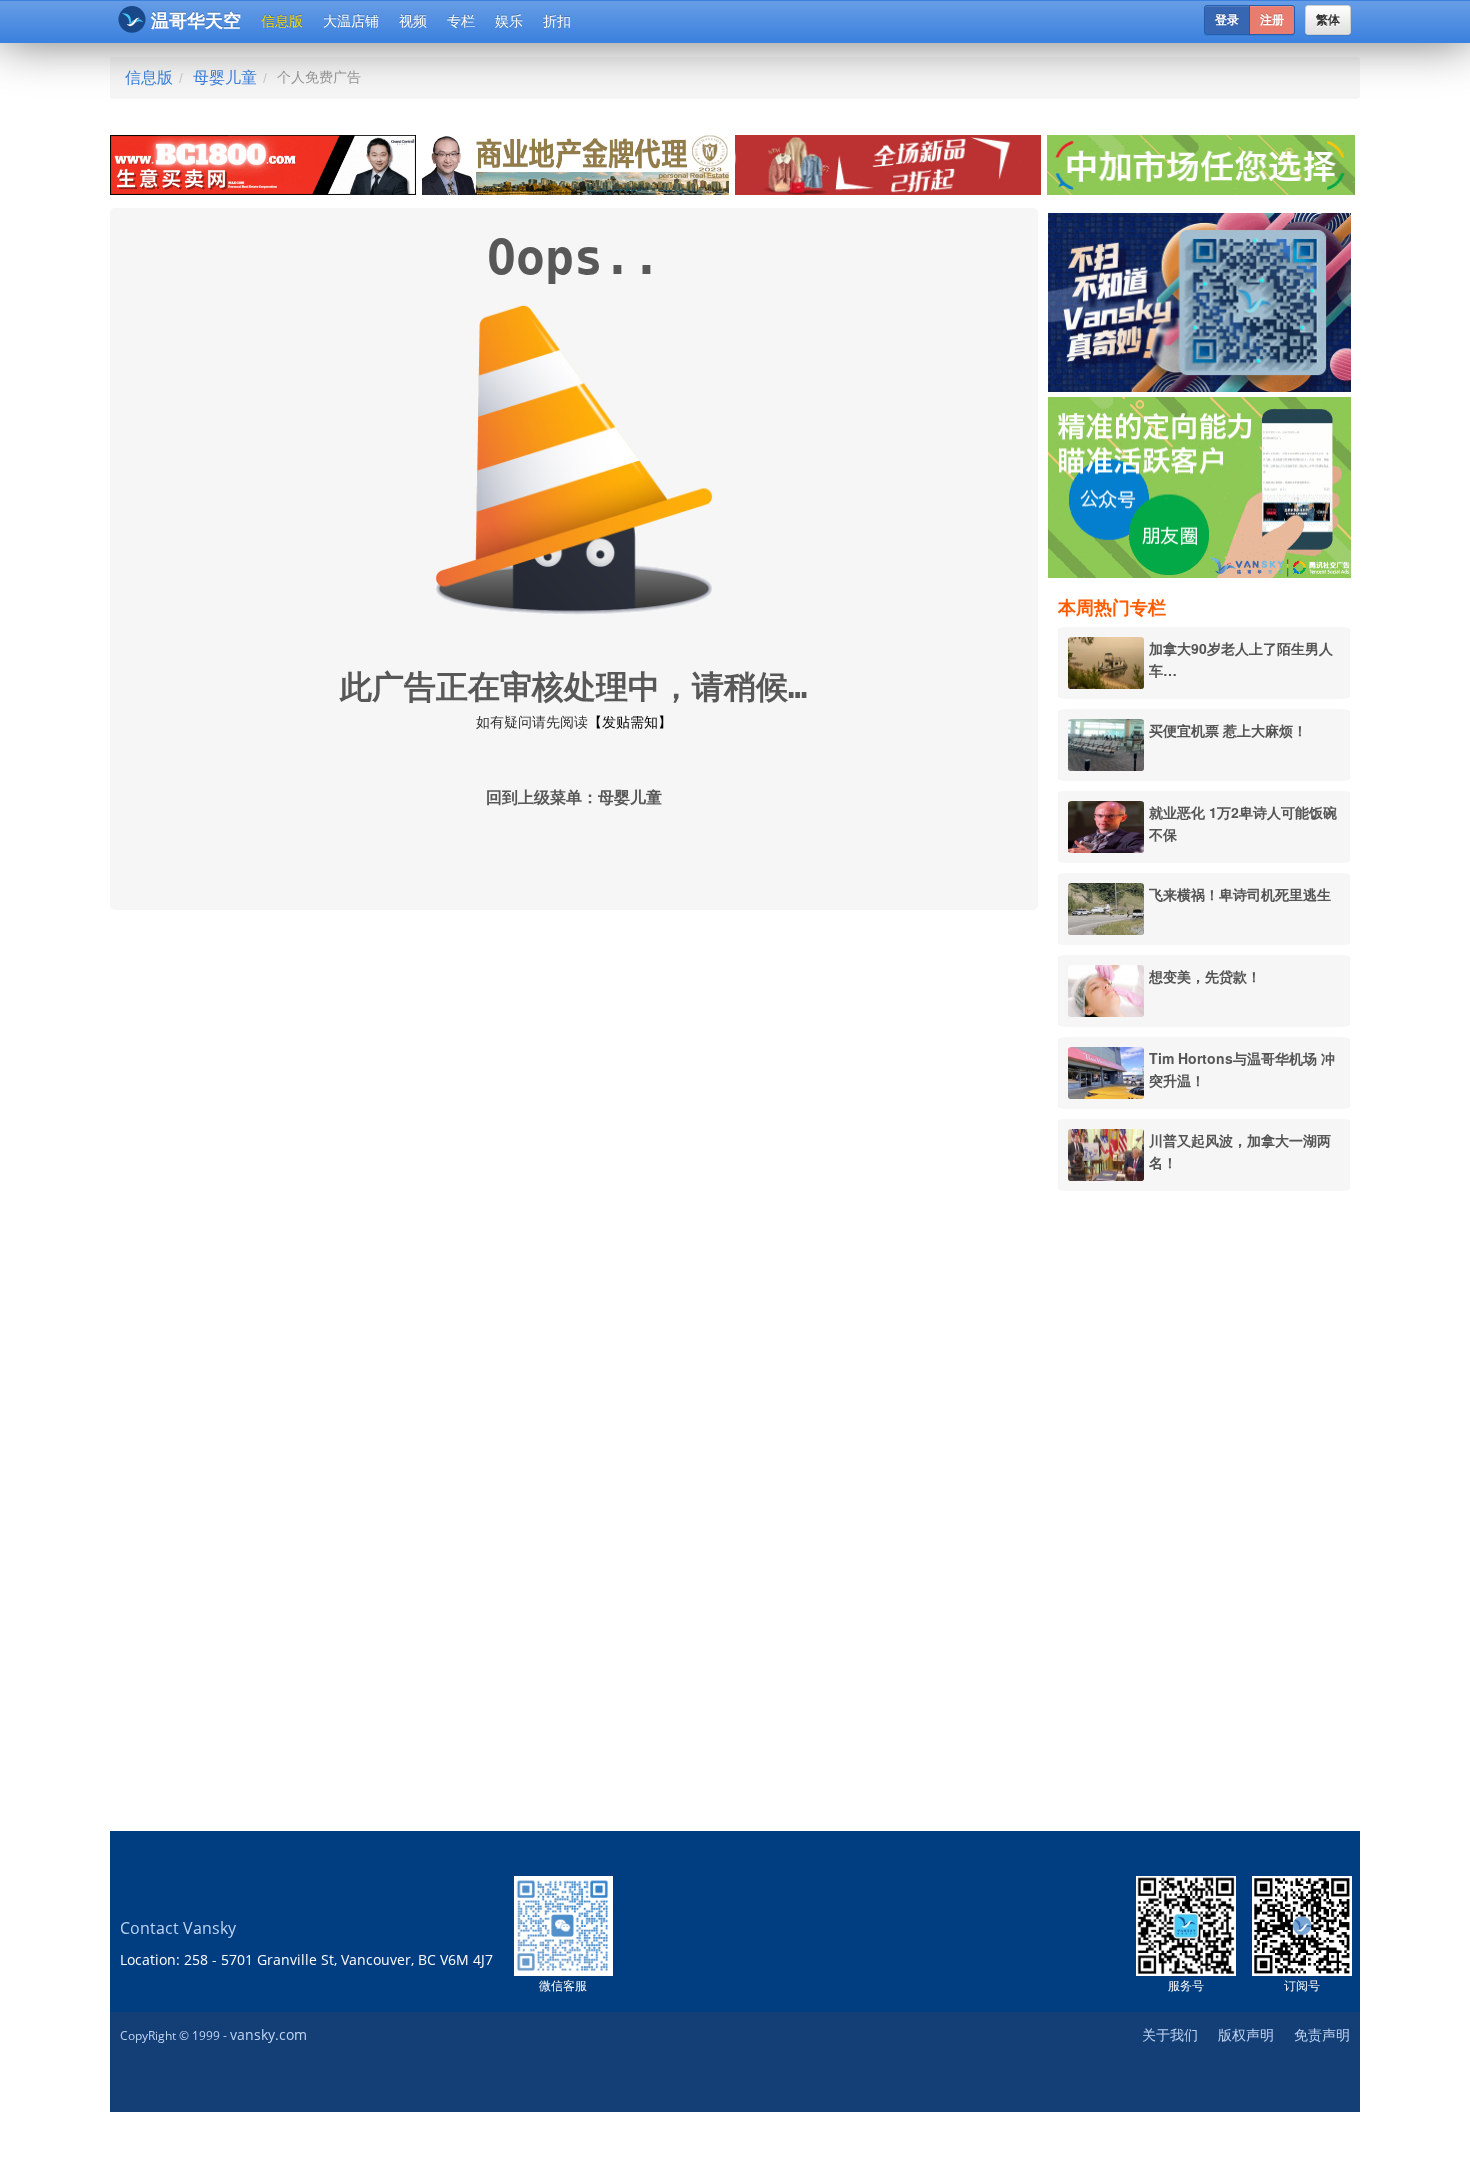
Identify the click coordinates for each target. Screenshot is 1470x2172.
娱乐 (509, 21)
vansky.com (268, 2034)
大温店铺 (351, 21)
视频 (413, 21)
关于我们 (1170, 2034)
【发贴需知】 (630, 722)
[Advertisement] (1204, 1511)
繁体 (1328, 20)
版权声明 (1246, 2034)
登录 (1227, 20)
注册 (1272, 20)
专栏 (461, 21)
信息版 (282, 21)
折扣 (557, 21)
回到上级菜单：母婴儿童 (574, 797)
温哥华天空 (196, 21)
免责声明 (1322, 2034)
